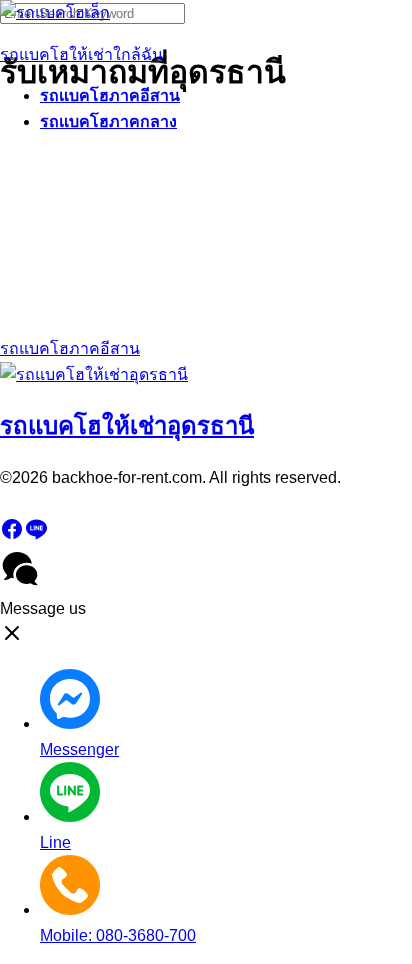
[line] (36, 535)
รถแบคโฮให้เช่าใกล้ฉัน (81, 54)
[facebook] (12, 535)
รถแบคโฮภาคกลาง (108, 121)
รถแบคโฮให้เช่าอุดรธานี (127, 425)
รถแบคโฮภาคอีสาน (110, 95)
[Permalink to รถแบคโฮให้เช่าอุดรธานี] (94, 374)
